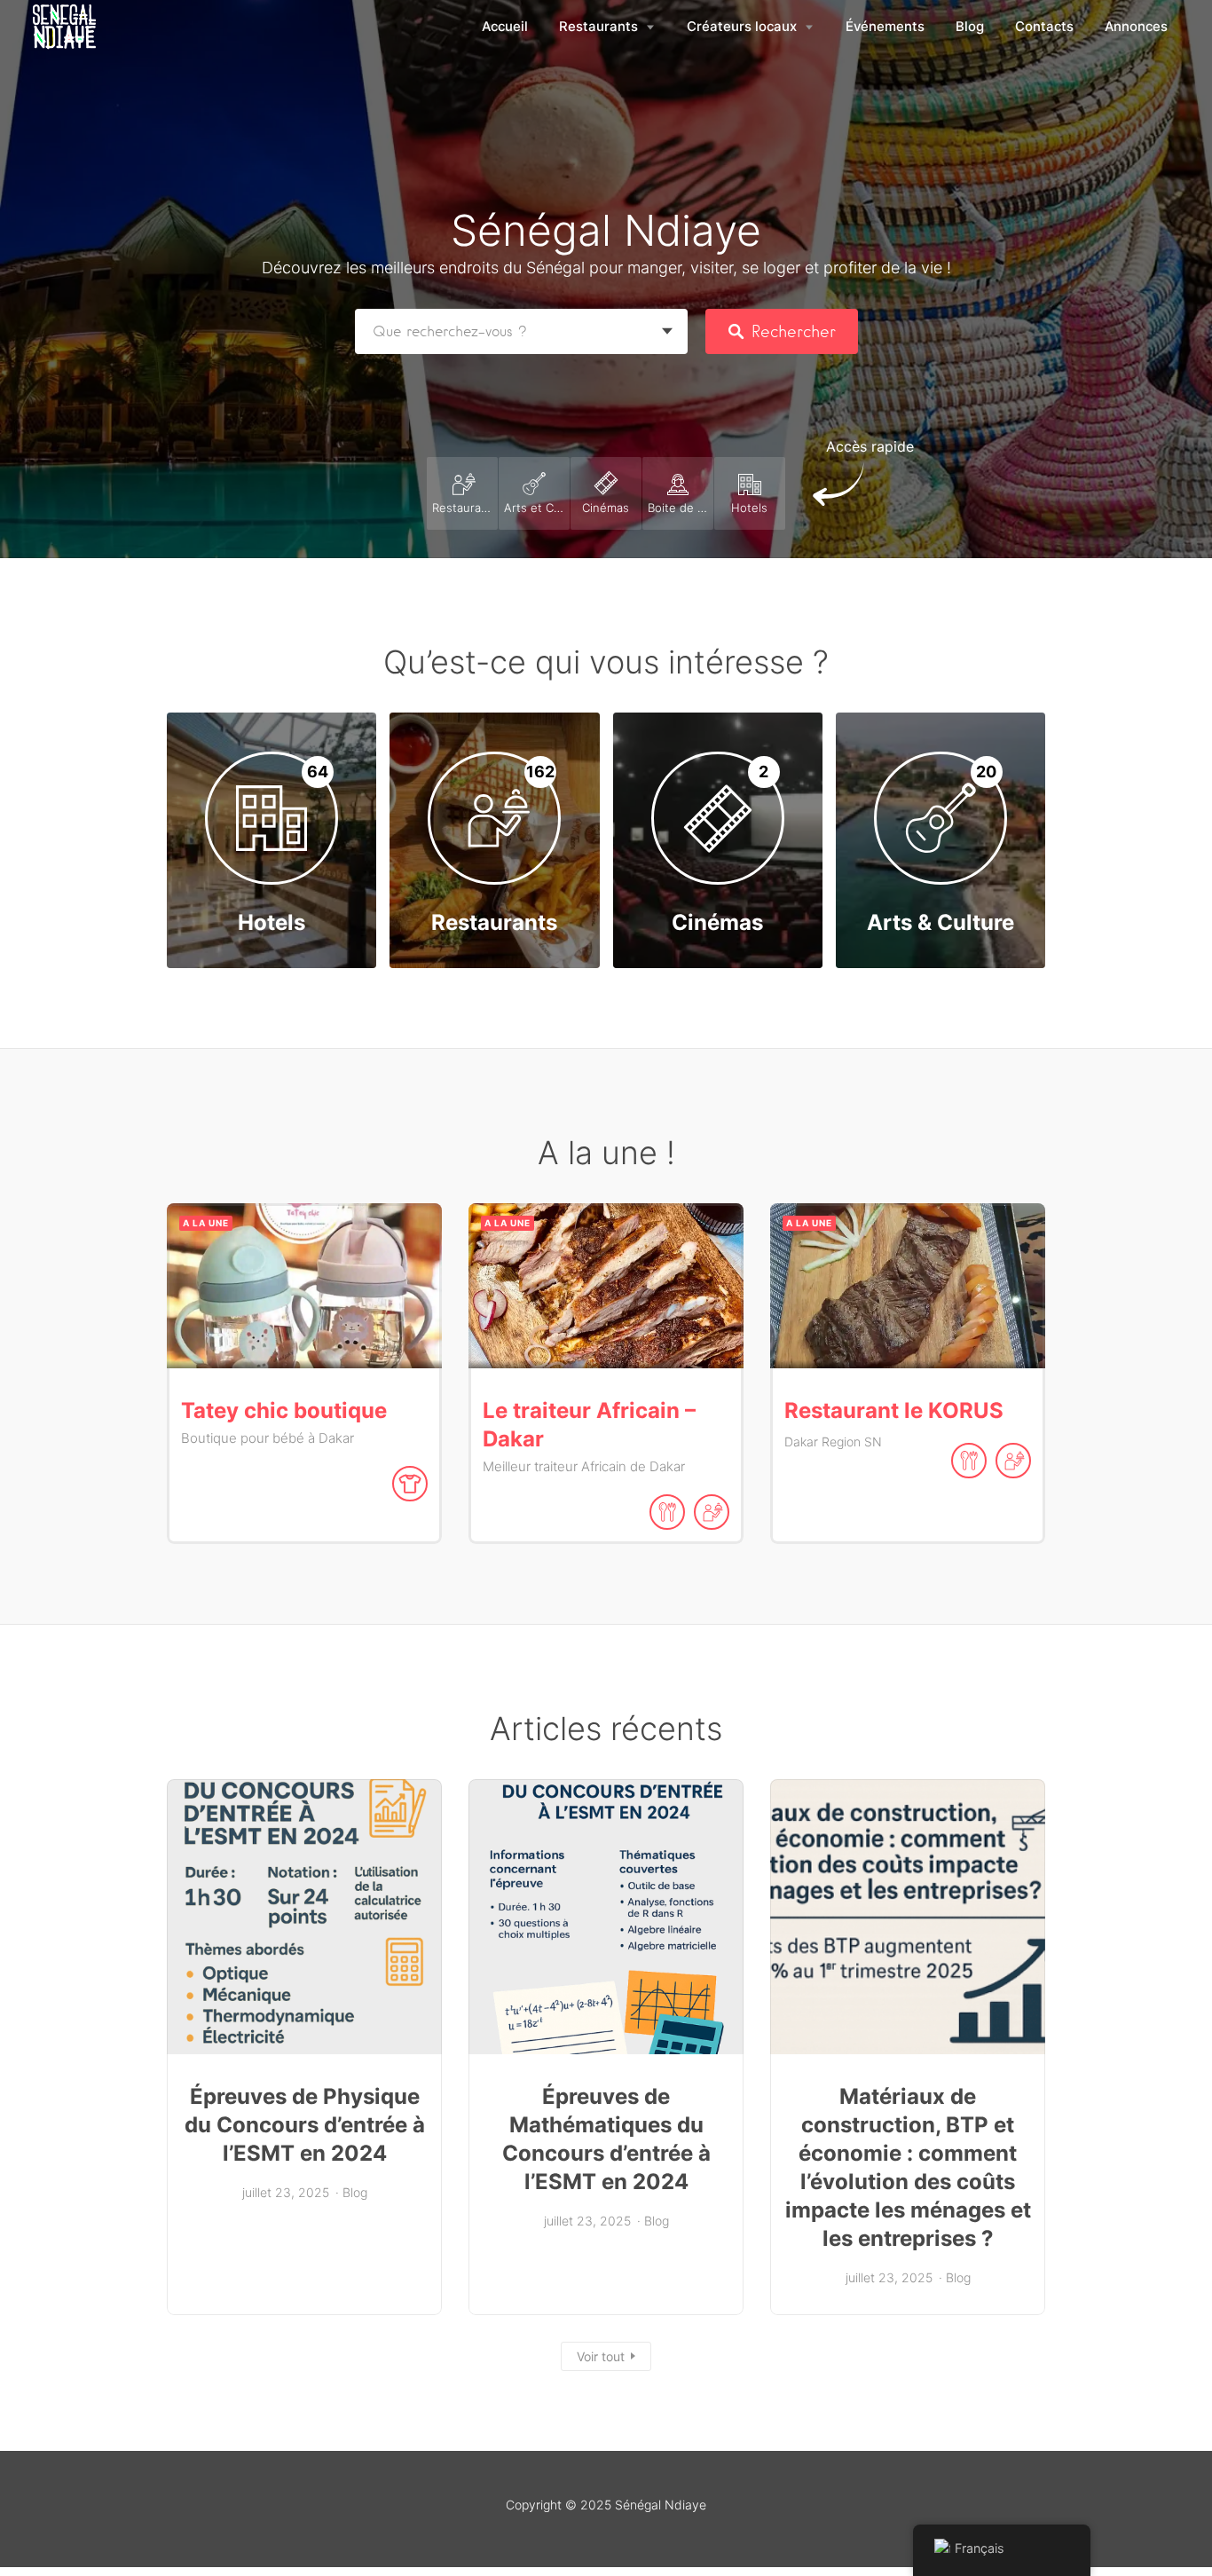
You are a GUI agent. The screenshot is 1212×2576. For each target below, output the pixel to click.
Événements (885, 27)
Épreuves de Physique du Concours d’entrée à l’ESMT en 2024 (305, 2125)
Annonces (1136, 27)
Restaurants (598, 27)
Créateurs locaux (742, 27)
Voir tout (601, 2356)
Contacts (1044, 27)
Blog (970, 27)
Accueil (505, 27)
